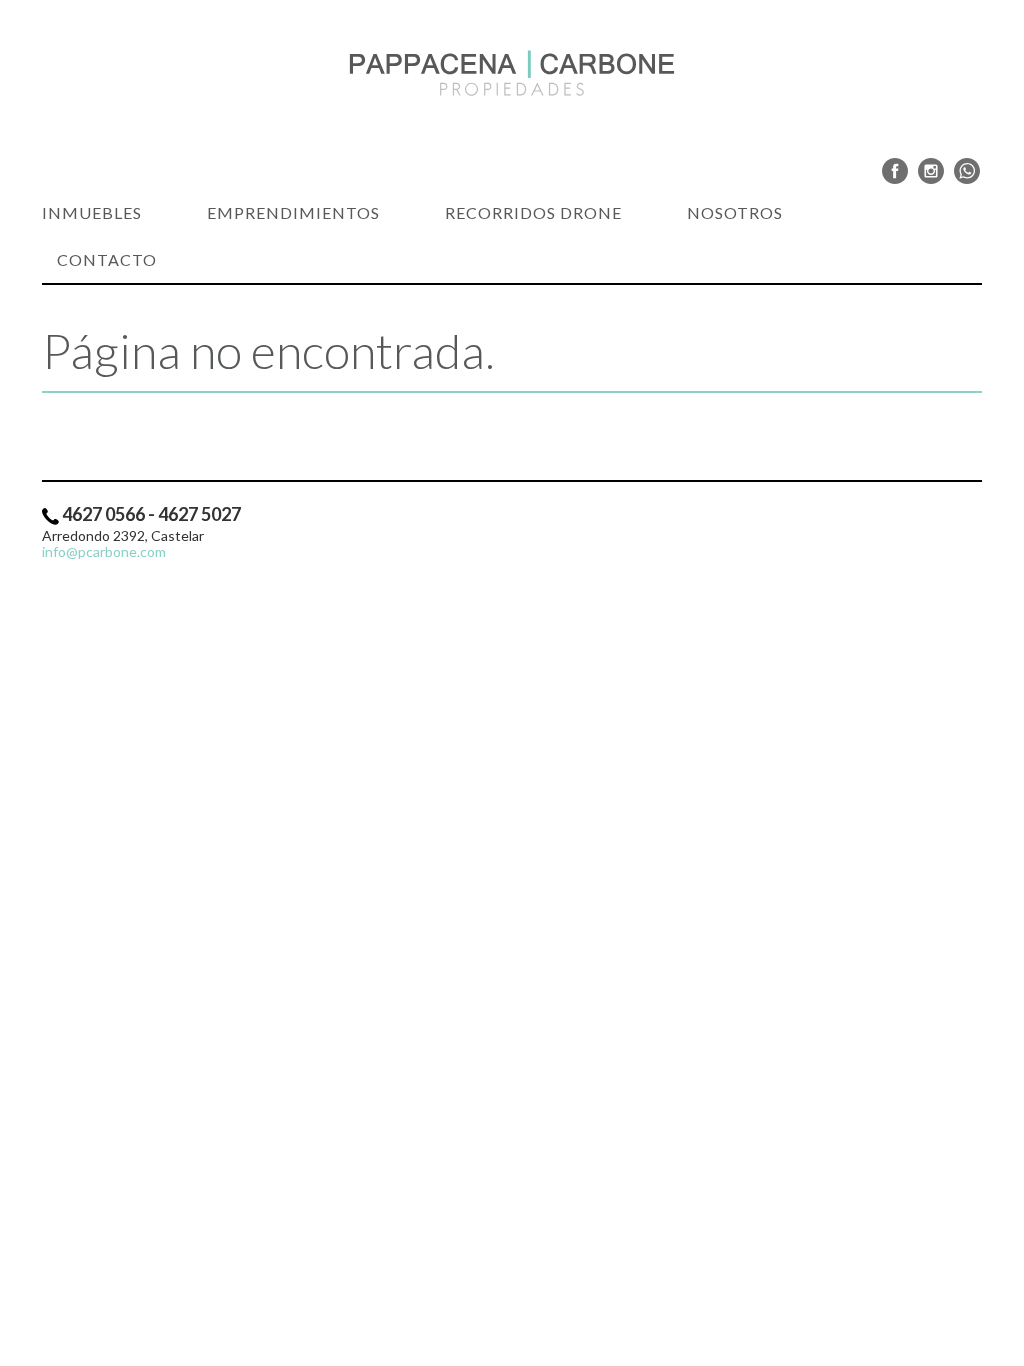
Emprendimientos (293, 212)
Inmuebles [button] (92, 212)
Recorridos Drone (533, 212)
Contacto (107, 259)
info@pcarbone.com (104, 551)
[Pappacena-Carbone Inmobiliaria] (512, 73)
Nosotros (735, 212)
